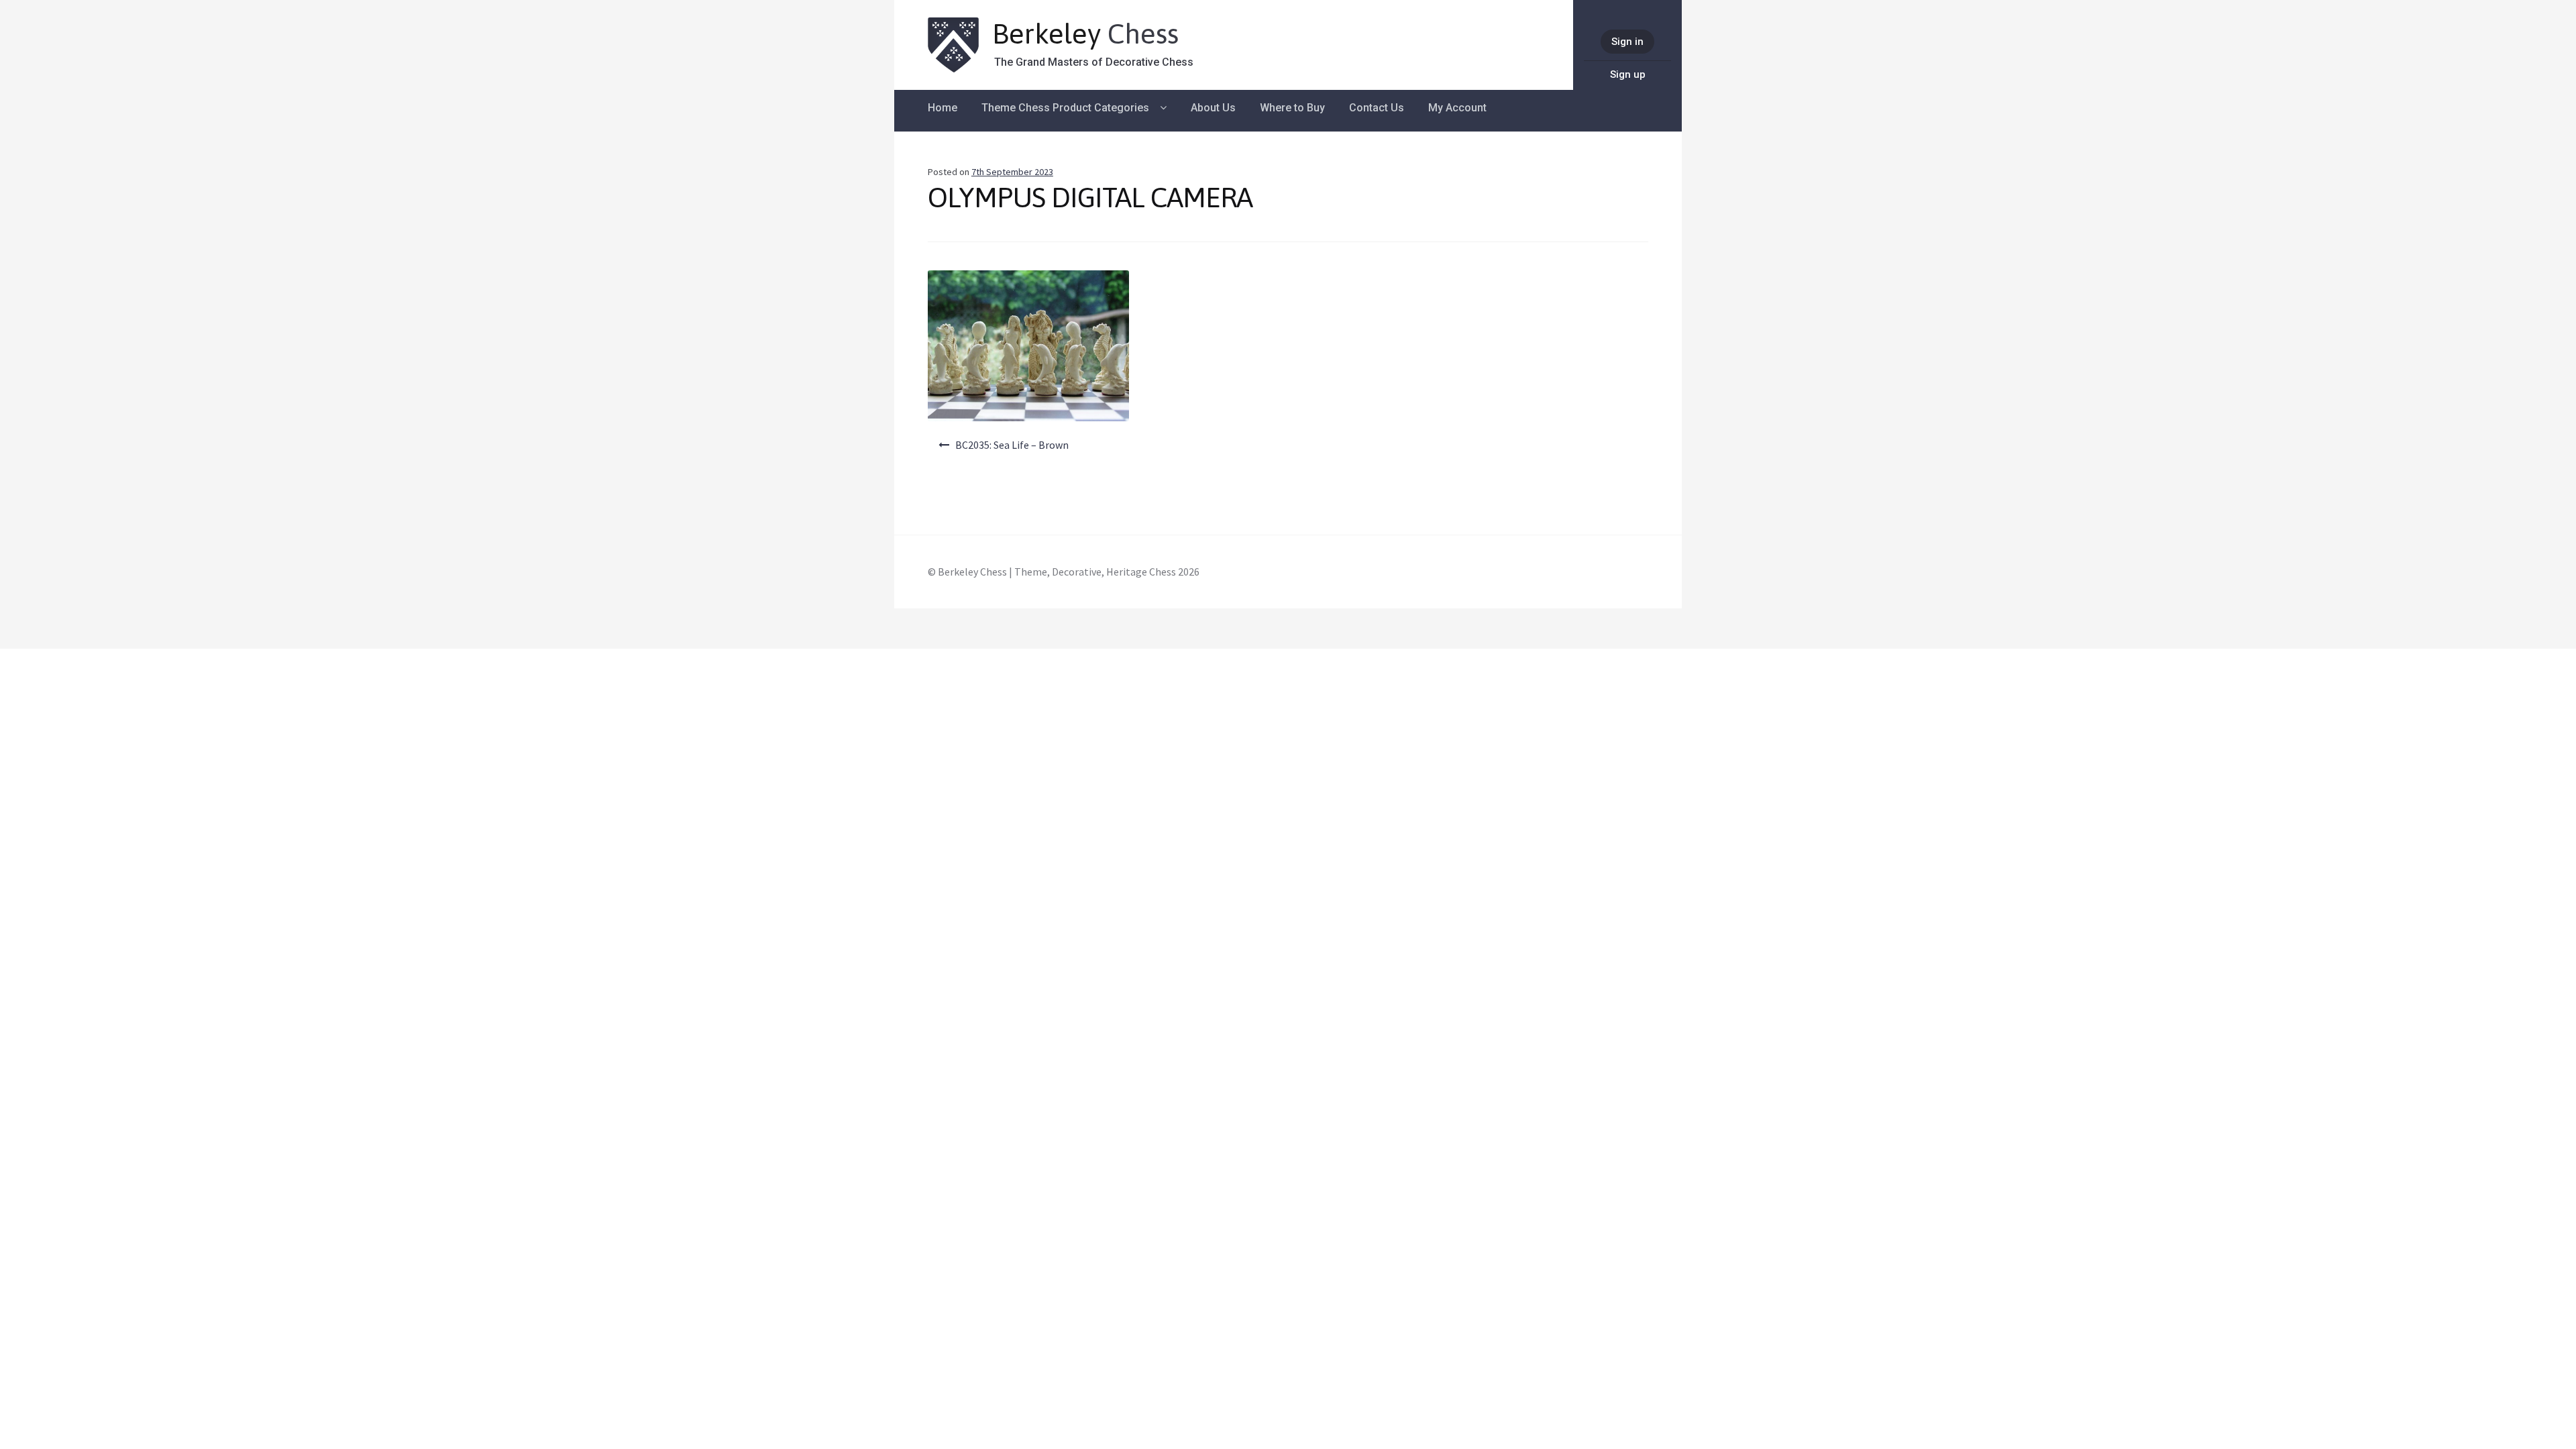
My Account (1457, 108)
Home (943, 108)
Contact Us (1377, 108)
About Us (1213, 108)
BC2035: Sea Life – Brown (1012, 445)
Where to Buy (1292, 108)
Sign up (1628, 74)
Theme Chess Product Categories (1065, 108)
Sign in (1627, 42)
